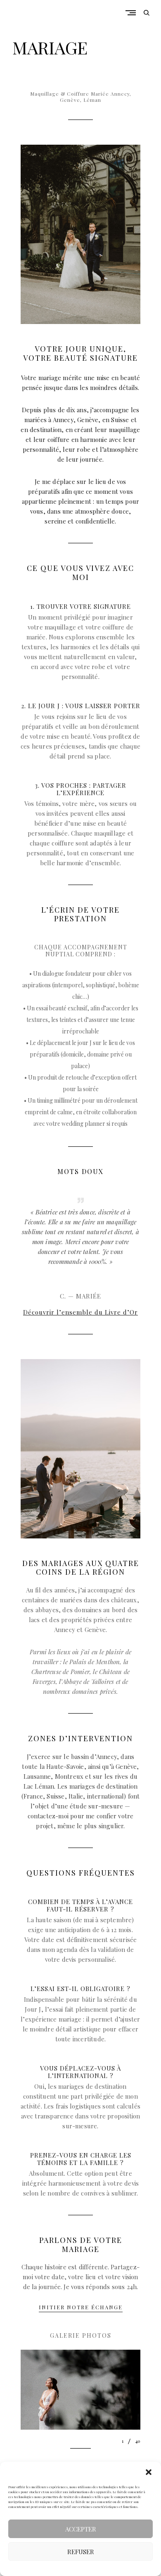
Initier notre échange (81, 2307)
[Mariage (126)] (80, 2389)
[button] (149, 2472)
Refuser (81, 2552)
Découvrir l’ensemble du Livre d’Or (80, 1312)
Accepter (81, 2529)
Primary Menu (133, 13)
